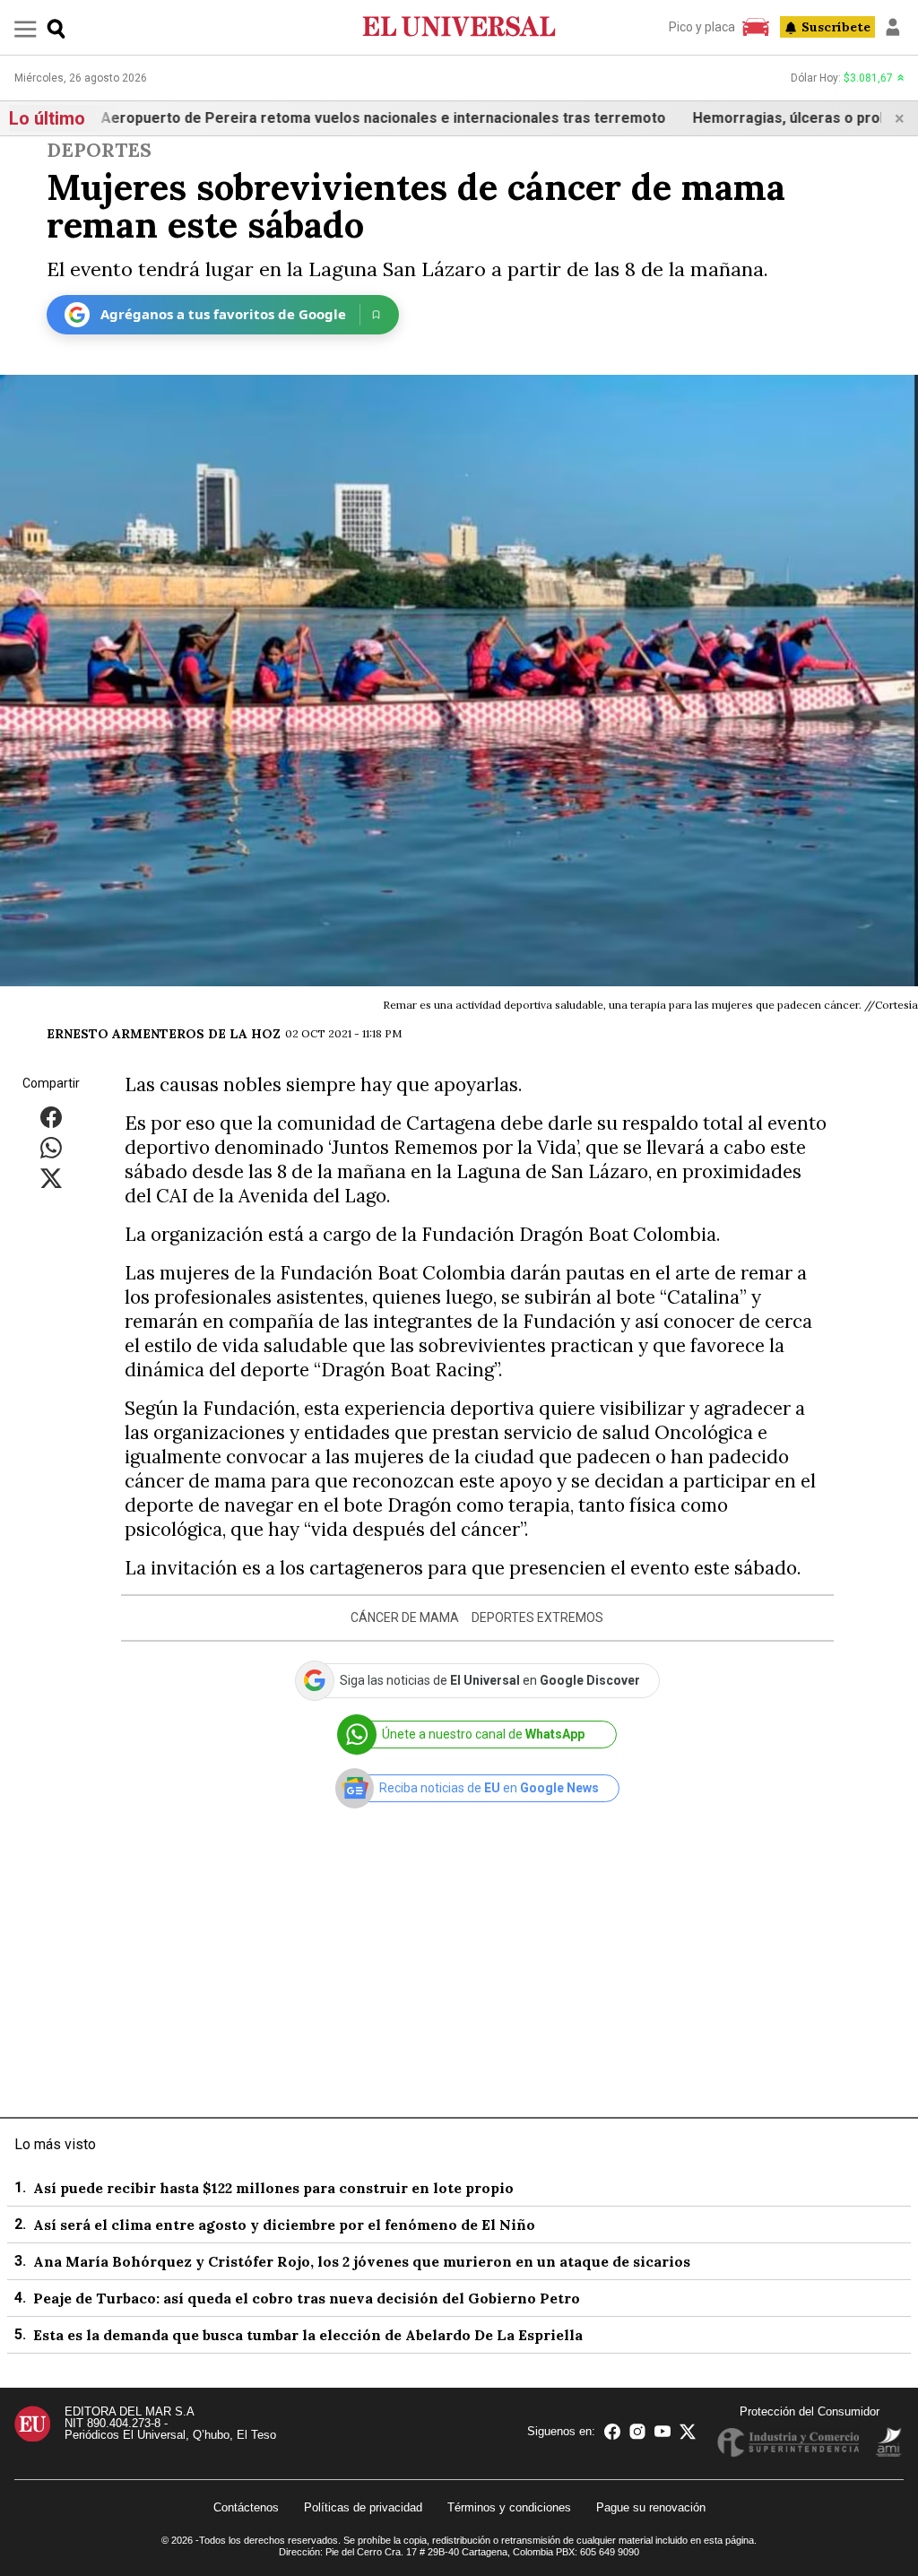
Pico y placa (702, 27)
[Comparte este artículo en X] (51, 1177)
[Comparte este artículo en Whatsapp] (51, 1146)
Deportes (99, 150)
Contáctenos (246, 2507)
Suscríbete (836, 27)
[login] (893, 27)
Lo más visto (55, 2144)
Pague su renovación (651, 2507)
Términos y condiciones (509, 2507)
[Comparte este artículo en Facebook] (51, 1116)
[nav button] (26, 28)
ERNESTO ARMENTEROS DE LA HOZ (164, 1034)
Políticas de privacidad (363, 2507)
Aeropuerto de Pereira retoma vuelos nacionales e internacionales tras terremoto (333, 118)
